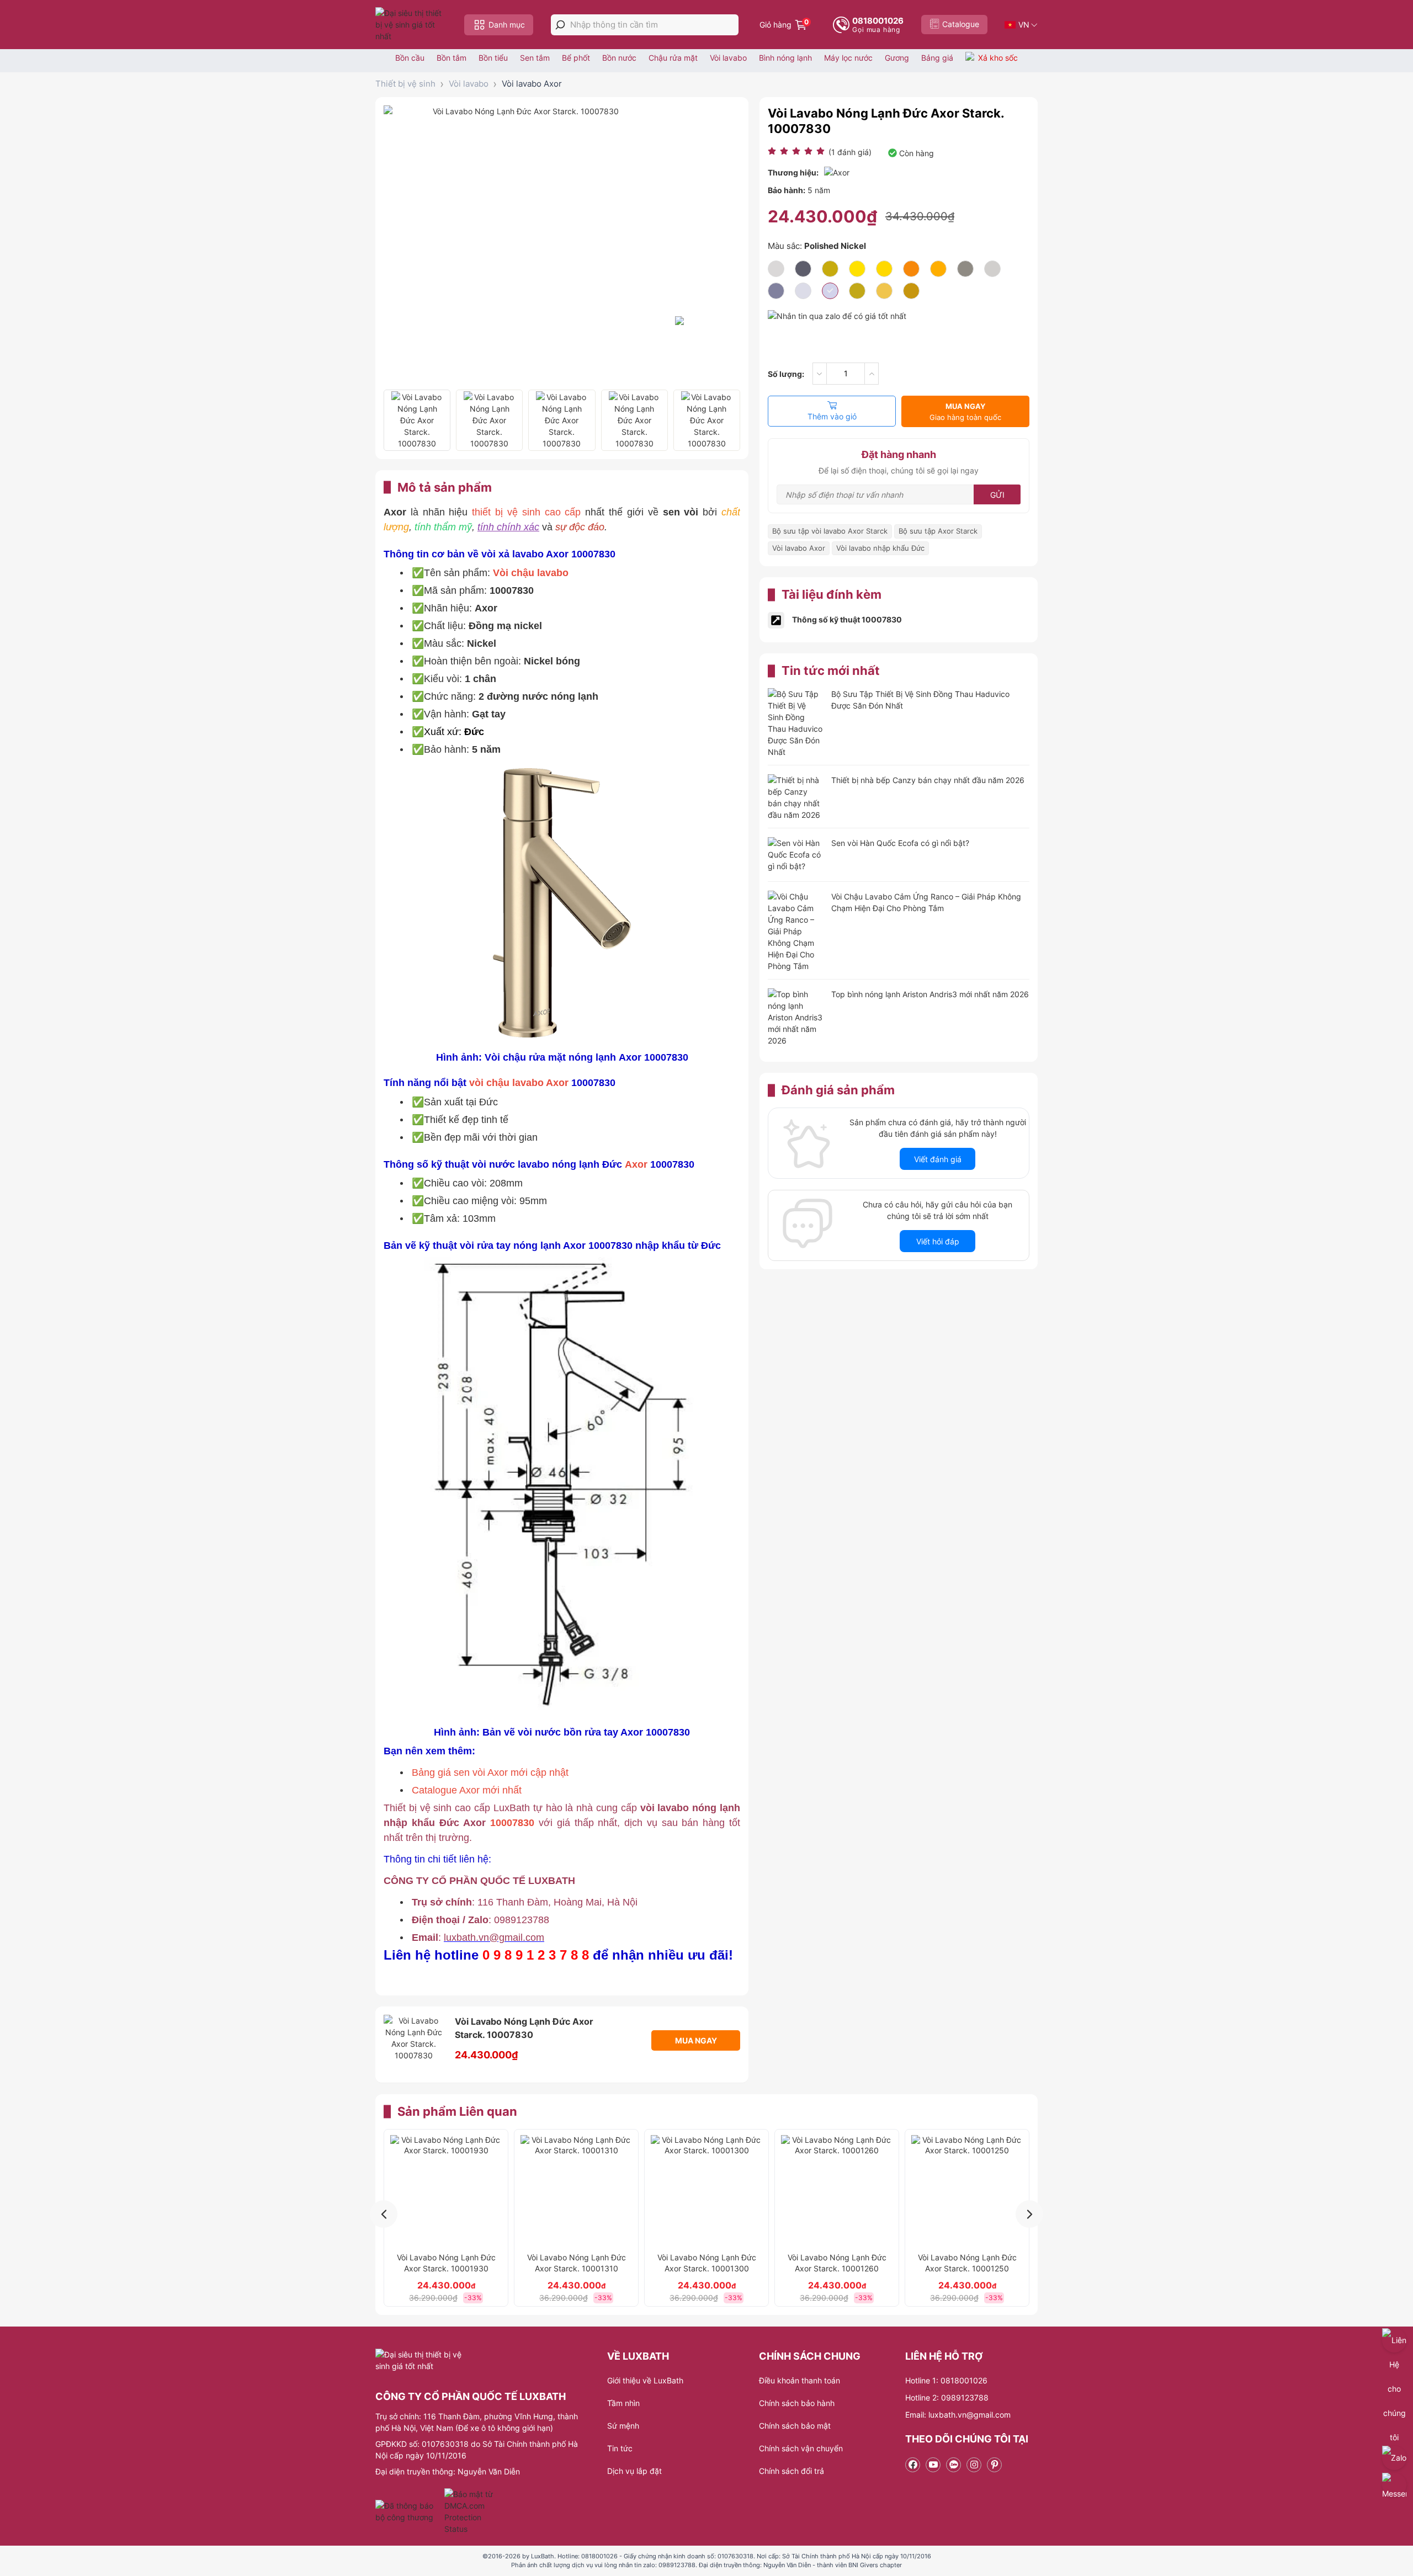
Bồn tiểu (493, 58)
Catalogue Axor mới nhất (467, 1790)
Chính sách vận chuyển (801, 2448)
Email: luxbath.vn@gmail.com (958, 2415)
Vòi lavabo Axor (532, 84)
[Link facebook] (913, 2465)
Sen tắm (535, 58)
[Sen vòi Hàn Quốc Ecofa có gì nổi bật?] (795, 856)
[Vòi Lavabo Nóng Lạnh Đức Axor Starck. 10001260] (837, 2191)
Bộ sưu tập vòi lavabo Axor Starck (830, 531)
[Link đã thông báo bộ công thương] (408, 2511)
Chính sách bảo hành (797, 2403)
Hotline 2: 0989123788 (947, 2397)
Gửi (997, 495)
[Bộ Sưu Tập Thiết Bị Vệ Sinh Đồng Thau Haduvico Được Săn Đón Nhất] (795, 723)
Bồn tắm (451, 58)
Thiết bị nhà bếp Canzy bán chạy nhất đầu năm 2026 (928, 780)
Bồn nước (619, 58)
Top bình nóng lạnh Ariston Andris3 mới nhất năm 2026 (930, 994)
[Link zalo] (953, 2465)
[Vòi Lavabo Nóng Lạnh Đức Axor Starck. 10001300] (706, 2191)
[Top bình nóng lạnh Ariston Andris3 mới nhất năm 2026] (795, 1017)
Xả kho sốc (998, 58)
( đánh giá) (850, 152)
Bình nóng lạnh (785, 58)
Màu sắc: (817, 246)
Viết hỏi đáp (938, 1241)
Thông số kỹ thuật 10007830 (847, 619)
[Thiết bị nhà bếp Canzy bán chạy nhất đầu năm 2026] (795, 797)
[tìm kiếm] (560, 25)
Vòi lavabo (728, 58)
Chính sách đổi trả (792, 2471)
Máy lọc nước (848, 58)
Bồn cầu (410, 58)
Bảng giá (937, 58)
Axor (557, 1083)
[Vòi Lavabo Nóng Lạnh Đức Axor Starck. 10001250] (967, 2191)
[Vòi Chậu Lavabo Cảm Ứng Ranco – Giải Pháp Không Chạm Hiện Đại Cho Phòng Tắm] (795, 931)
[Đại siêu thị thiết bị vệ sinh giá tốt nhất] (411, 25)
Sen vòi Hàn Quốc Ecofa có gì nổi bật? (900, 843)
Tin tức (620, 2448)
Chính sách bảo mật (795, 2426)
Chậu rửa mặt (673, 58)
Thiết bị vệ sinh (405, 84)
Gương (897, 58)
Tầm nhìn (623, 2403)
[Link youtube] (933, 2465)
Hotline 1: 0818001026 (946, 2380)
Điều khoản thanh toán (800, 2380)
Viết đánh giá (938, 1159)
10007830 (512, 1823)
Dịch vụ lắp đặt (634, 2471)
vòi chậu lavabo (508, 1083)
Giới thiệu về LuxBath (645, 2380)
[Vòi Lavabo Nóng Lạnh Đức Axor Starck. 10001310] (576, 2191)
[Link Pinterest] (994, 2465)
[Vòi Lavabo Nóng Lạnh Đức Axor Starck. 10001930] (446, 2191)
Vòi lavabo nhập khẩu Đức (880, 548)
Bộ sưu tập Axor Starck (938, 531)
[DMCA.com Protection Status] (470, 2511)
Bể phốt (576, 58)
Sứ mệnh (623, 2426)
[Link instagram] (974, 2465)
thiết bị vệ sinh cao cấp (526, 512)
